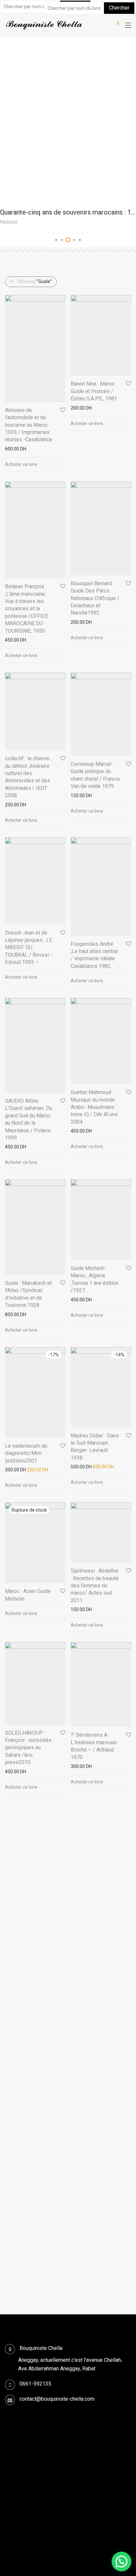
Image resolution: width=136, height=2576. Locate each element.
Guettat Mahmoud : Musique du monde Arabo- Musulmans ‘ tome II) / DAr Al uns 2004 (94, 1107)
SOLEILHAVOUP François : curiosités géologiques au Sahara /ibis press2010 (28, 1748)
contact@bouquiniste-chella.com (57, 2399)
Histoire (9, 222)
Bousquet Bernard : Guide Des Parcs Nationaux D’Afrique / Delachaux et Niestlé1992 (95, 598)
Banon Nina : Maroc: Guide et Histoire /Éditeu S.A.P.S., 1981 (94, 391)
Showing (35, 281)
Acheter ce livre (21, 464)
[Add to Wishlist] (62, 410)
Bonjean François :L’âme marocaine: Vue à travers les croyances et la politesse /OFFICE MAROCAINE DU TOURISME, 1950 (27, 608)
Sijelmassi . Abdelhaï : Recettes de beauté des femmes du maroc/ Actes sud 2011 (95, 1586)
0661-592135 (35, 2384)
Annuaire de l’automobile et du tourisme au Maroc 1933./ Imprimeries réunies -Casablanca (28, 425)
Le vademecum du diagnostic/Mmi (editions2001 (26, 1453)
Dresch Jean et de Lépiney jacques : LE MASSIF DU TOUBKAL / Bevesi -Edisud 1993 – (29, 948)
